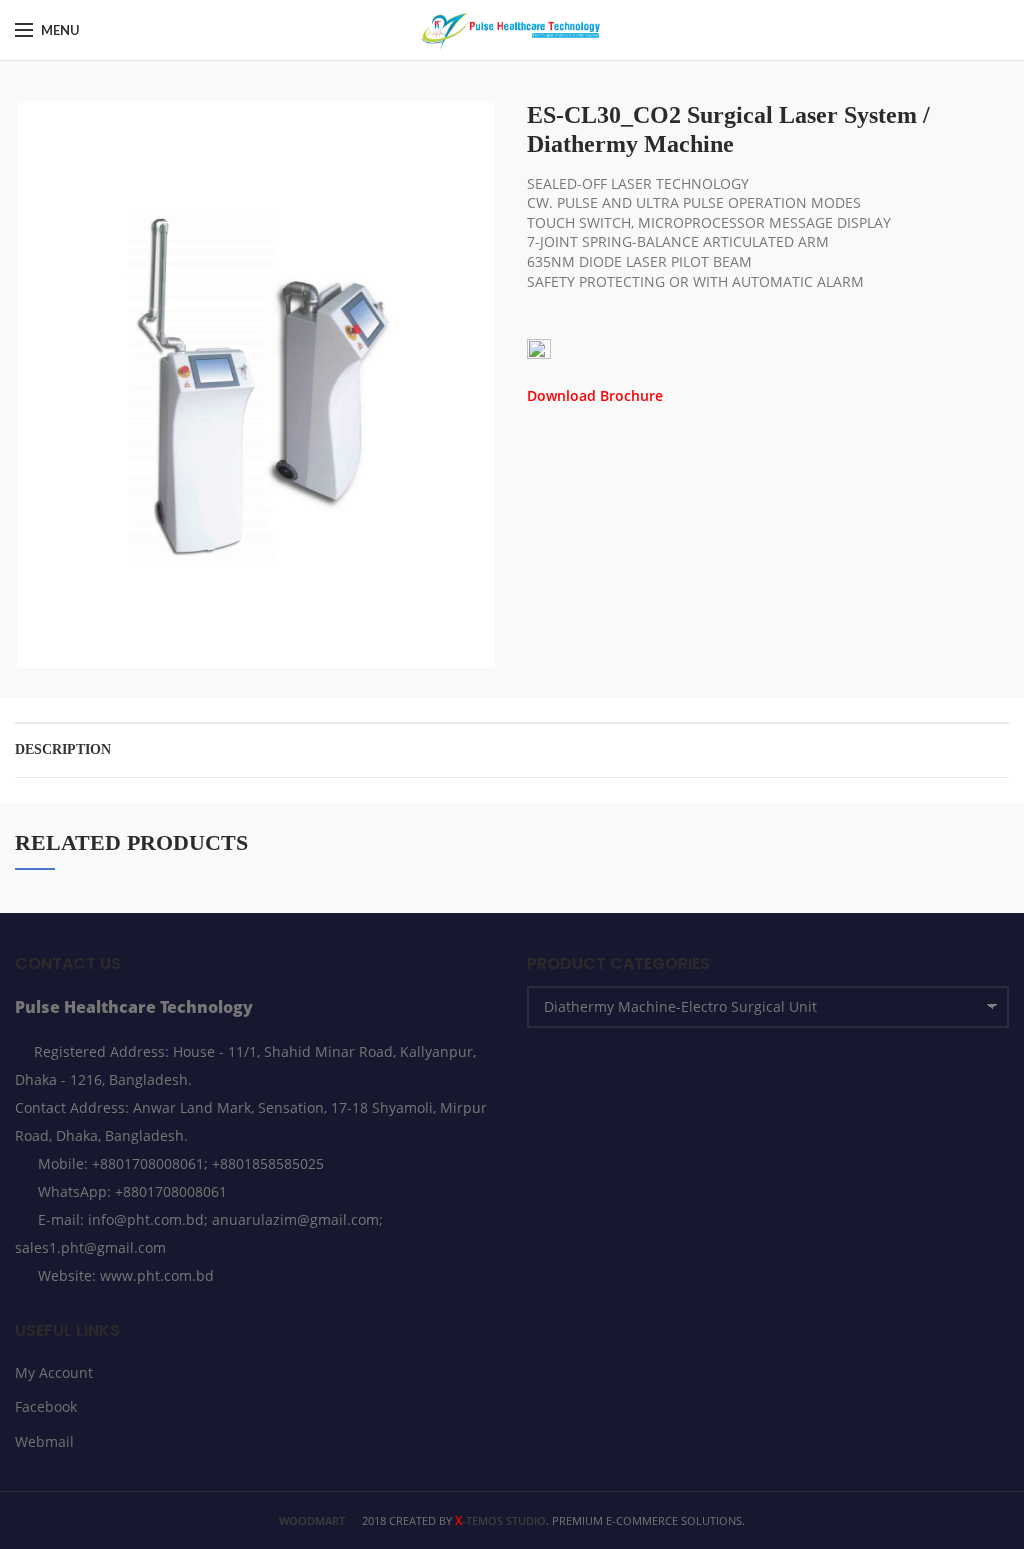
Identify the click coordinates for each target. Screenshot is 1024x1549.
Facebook (46, 1406)
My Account (54, 1372)
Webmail (44, 1441)
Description (63, 749)
